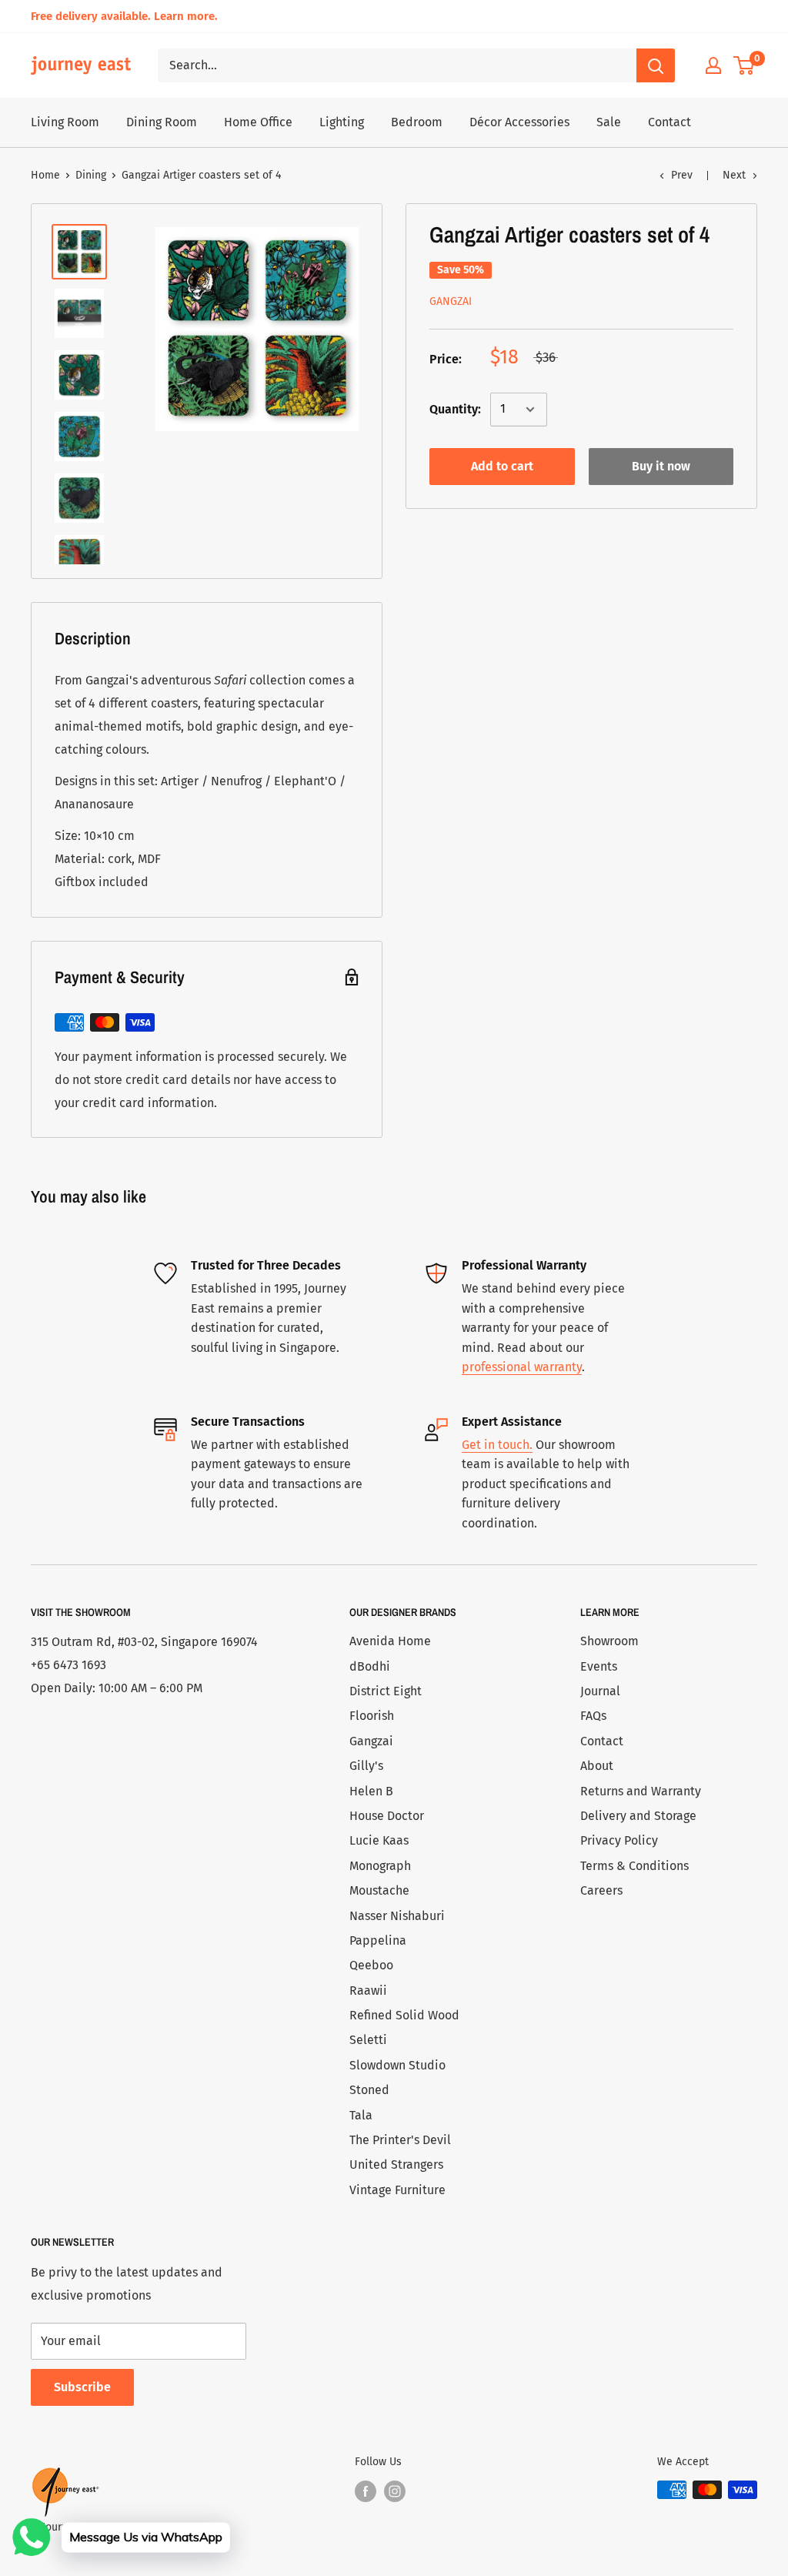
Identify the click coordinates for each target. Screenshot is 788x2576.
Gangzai (451, 301)
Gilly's (366, 1766)
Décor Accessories (519, 122)
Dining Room (162, 122)
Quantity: (455, 409)
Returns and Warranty (641, 1791)
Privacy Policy (619, 1840)
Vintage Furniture (397, 2190)
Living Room (65, 122)
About (597, 1766)
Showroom (609, 1641)
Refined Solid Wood (404, 2015)
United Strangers (396, 2165)
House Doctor (387, 1816)
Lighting (342, 122)
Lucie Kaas (379, 1840)
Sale (609, 122)
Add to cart (502, 466)
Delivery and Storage (638, 1816)
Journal (600, 1691)
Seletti (368, 2040)
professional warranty (522, 1367)
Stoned (369, 2090)
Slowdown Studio (397, 2065)
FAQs (593, 1716)
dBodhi (370, 1666)
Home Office (258, 122)
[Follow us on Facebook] (366, 2491)
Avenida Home (390, 1641)
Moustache (379, 1890)
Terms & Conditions (634, 1866)
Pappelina (378, 1940)
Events (599, 1666)
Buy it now (661, 466)
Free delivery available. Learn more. (124, 16)
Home (45, 175)
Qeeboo (371, 1965)
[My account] (713, 65)
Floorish (372, 1716)
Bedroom (417, 122)
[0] (745, 65)
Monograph (380, 1866)
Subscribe (82, 2387)
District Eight (386, 1691)
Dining (91, 175)
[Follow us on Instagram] (395, 2491)
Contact (669, 122)
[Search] (656, 65)
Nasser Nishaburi (397, 1916)
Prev (682, 175)
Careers (601, 1890)
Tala (361, 2115)
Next (734, 175)
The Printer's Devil (400, 2140)
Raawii (368, 1991)
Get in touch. (497, 1445)
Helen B (371, 1791)
